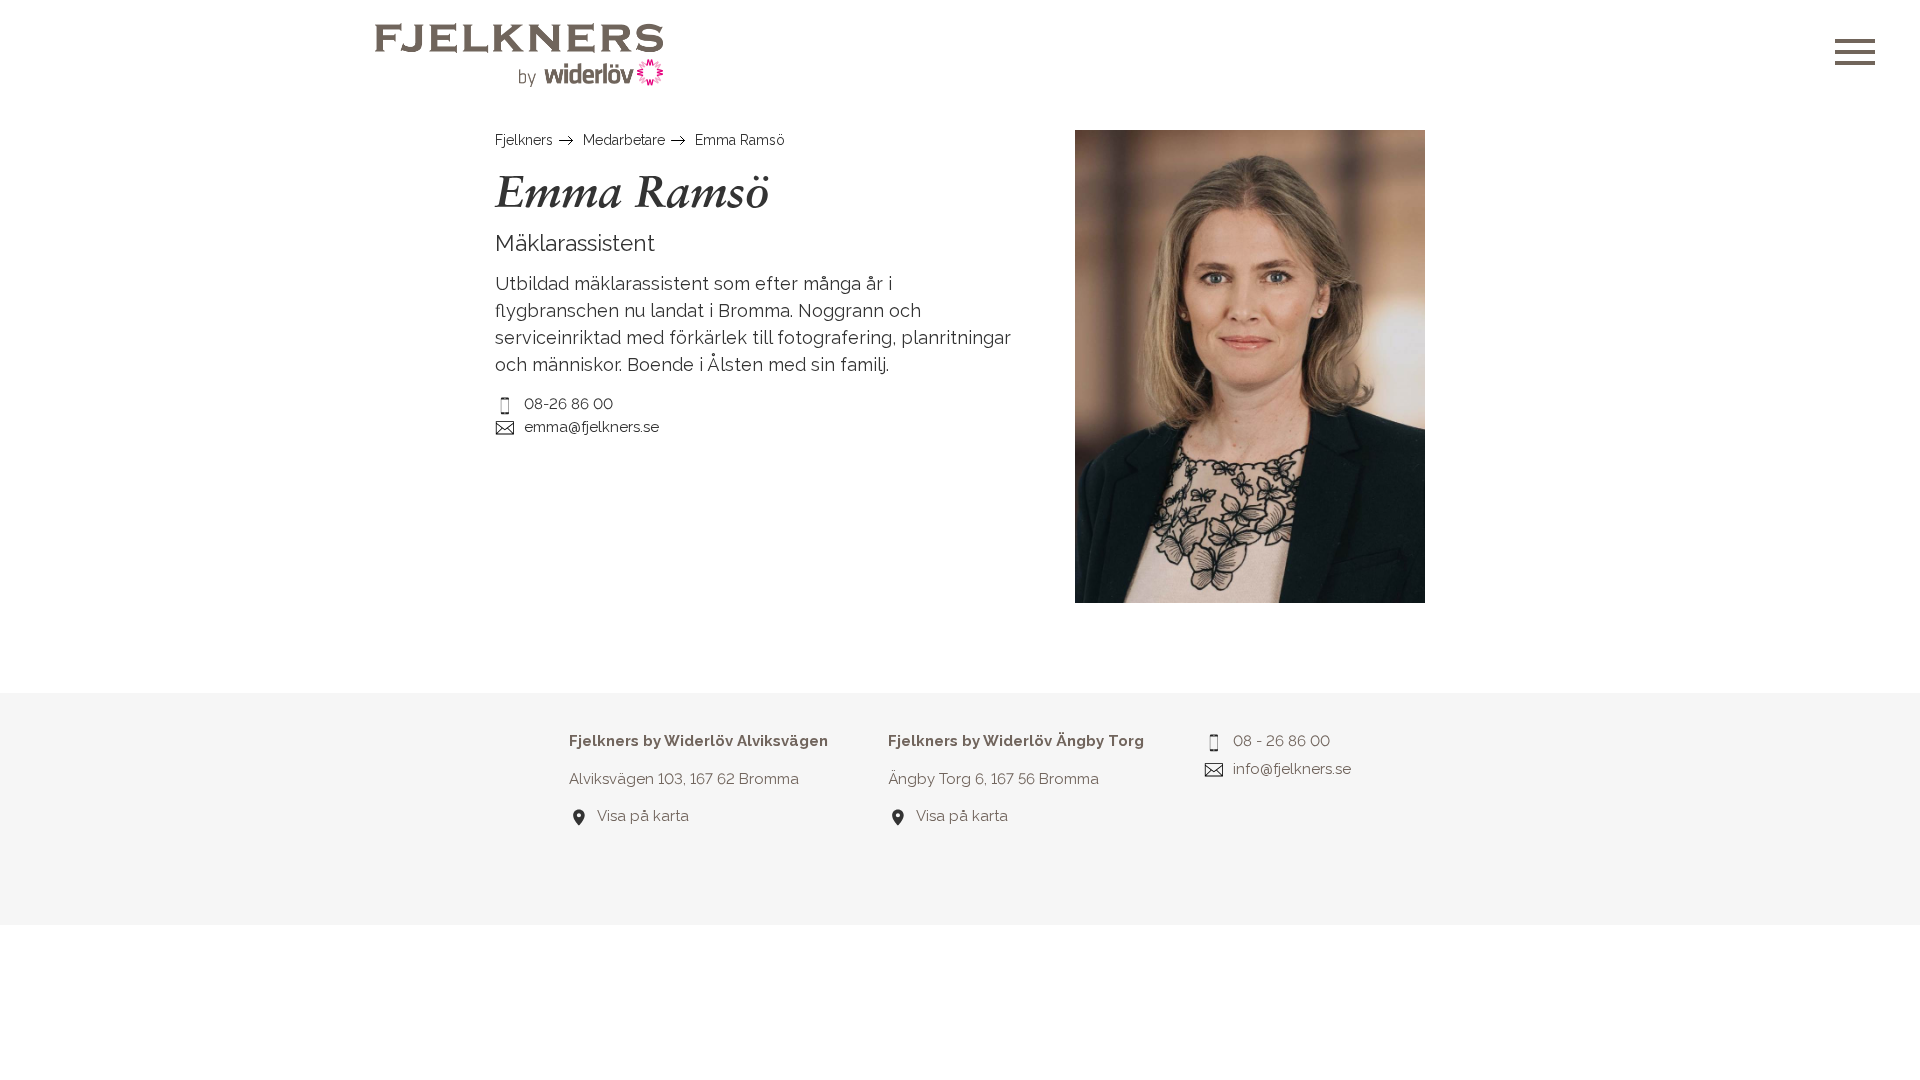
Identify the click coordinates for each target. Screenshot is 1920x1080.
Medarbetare (624, 140)
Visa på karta (643, 816)
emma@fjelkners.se (591, 427)
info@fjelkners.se (1292, 769)
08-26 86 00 (568, 404)
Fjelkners (524, 140)
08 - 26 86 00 (1281, 741)
